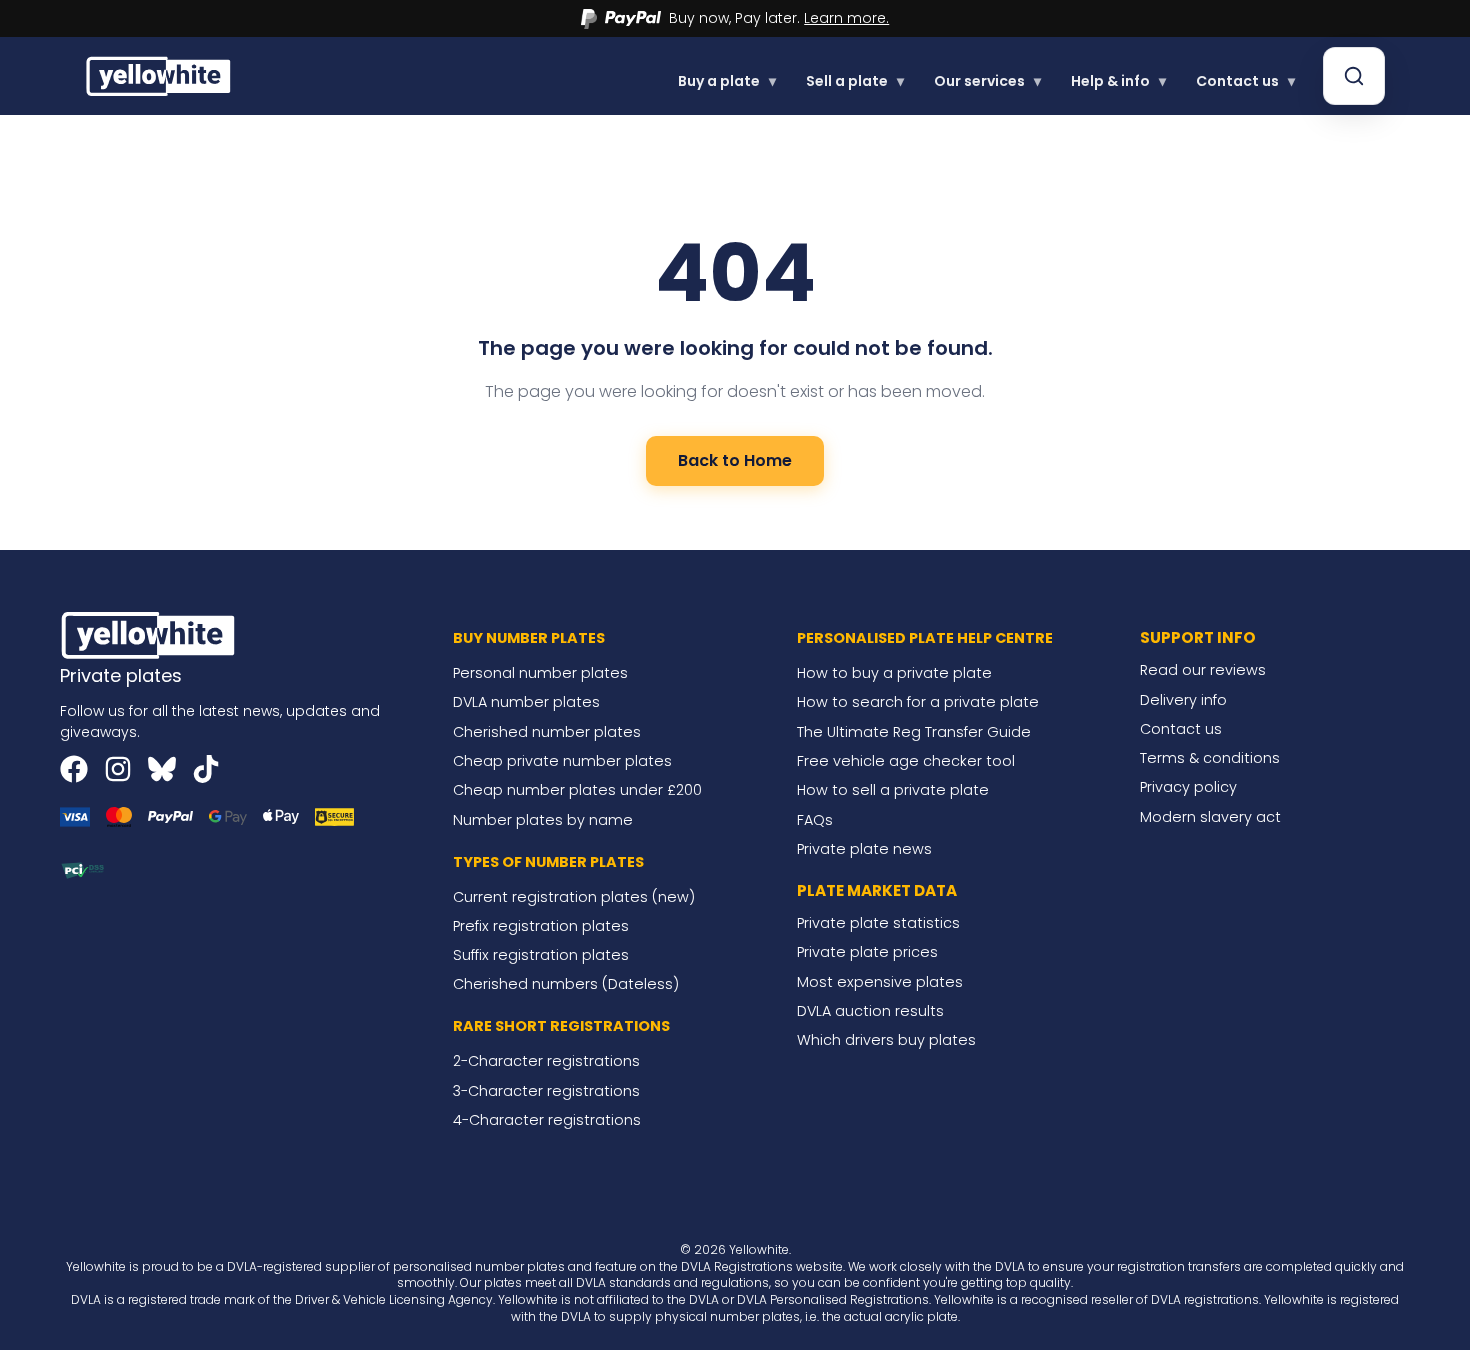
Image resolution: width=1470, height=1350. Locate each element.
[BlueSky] (162, 769)
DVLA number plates (526, 702)
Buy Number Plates (529, 638)
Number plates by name (543, 820)
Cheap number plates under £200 (577, 790)
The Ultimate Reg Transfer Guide (914, 732)
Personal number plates (540, 673)
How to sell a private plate (893, 790)
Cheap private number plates (562, 761)
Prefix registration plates (541, 926)
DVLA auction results (870, 1011)
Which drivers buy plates (886, 1040)
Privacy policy (1188, 787)
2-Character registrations (546, 1061)
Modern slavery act (1210, 817)
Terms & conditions (1210, 758)
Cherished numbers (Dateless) (566, 984)
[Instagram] (118, 769)
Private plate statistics (878, 923)
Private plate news (864, 849)
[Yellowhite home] (160, 75)
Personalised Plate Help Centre (925, 638)
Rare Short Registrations (561, 1026)
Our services (987, 81)
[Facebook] (74, 769)
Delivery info (1183, 700)
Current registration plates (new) (574, 897)
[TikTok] (206, 769)
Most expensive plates (880, 982)
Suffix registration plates (541, 955)
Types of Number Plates (548, 862)
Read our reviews (1203, 670)
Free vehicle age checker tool (906, 761)
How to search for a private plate (918, 702)
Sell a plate (855, 81)
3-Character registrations (546, 1091)
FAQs (815, 820)
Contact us (1245, 81)
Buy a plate (727, 81)
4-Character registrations (547, 1120)
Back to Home (735, 460)
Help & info (1118, 81)
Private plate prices (867, 952)
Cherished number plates (547, 732)
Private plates (121, 675)
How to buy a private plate (894, 673)
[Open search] (1354, 76)
